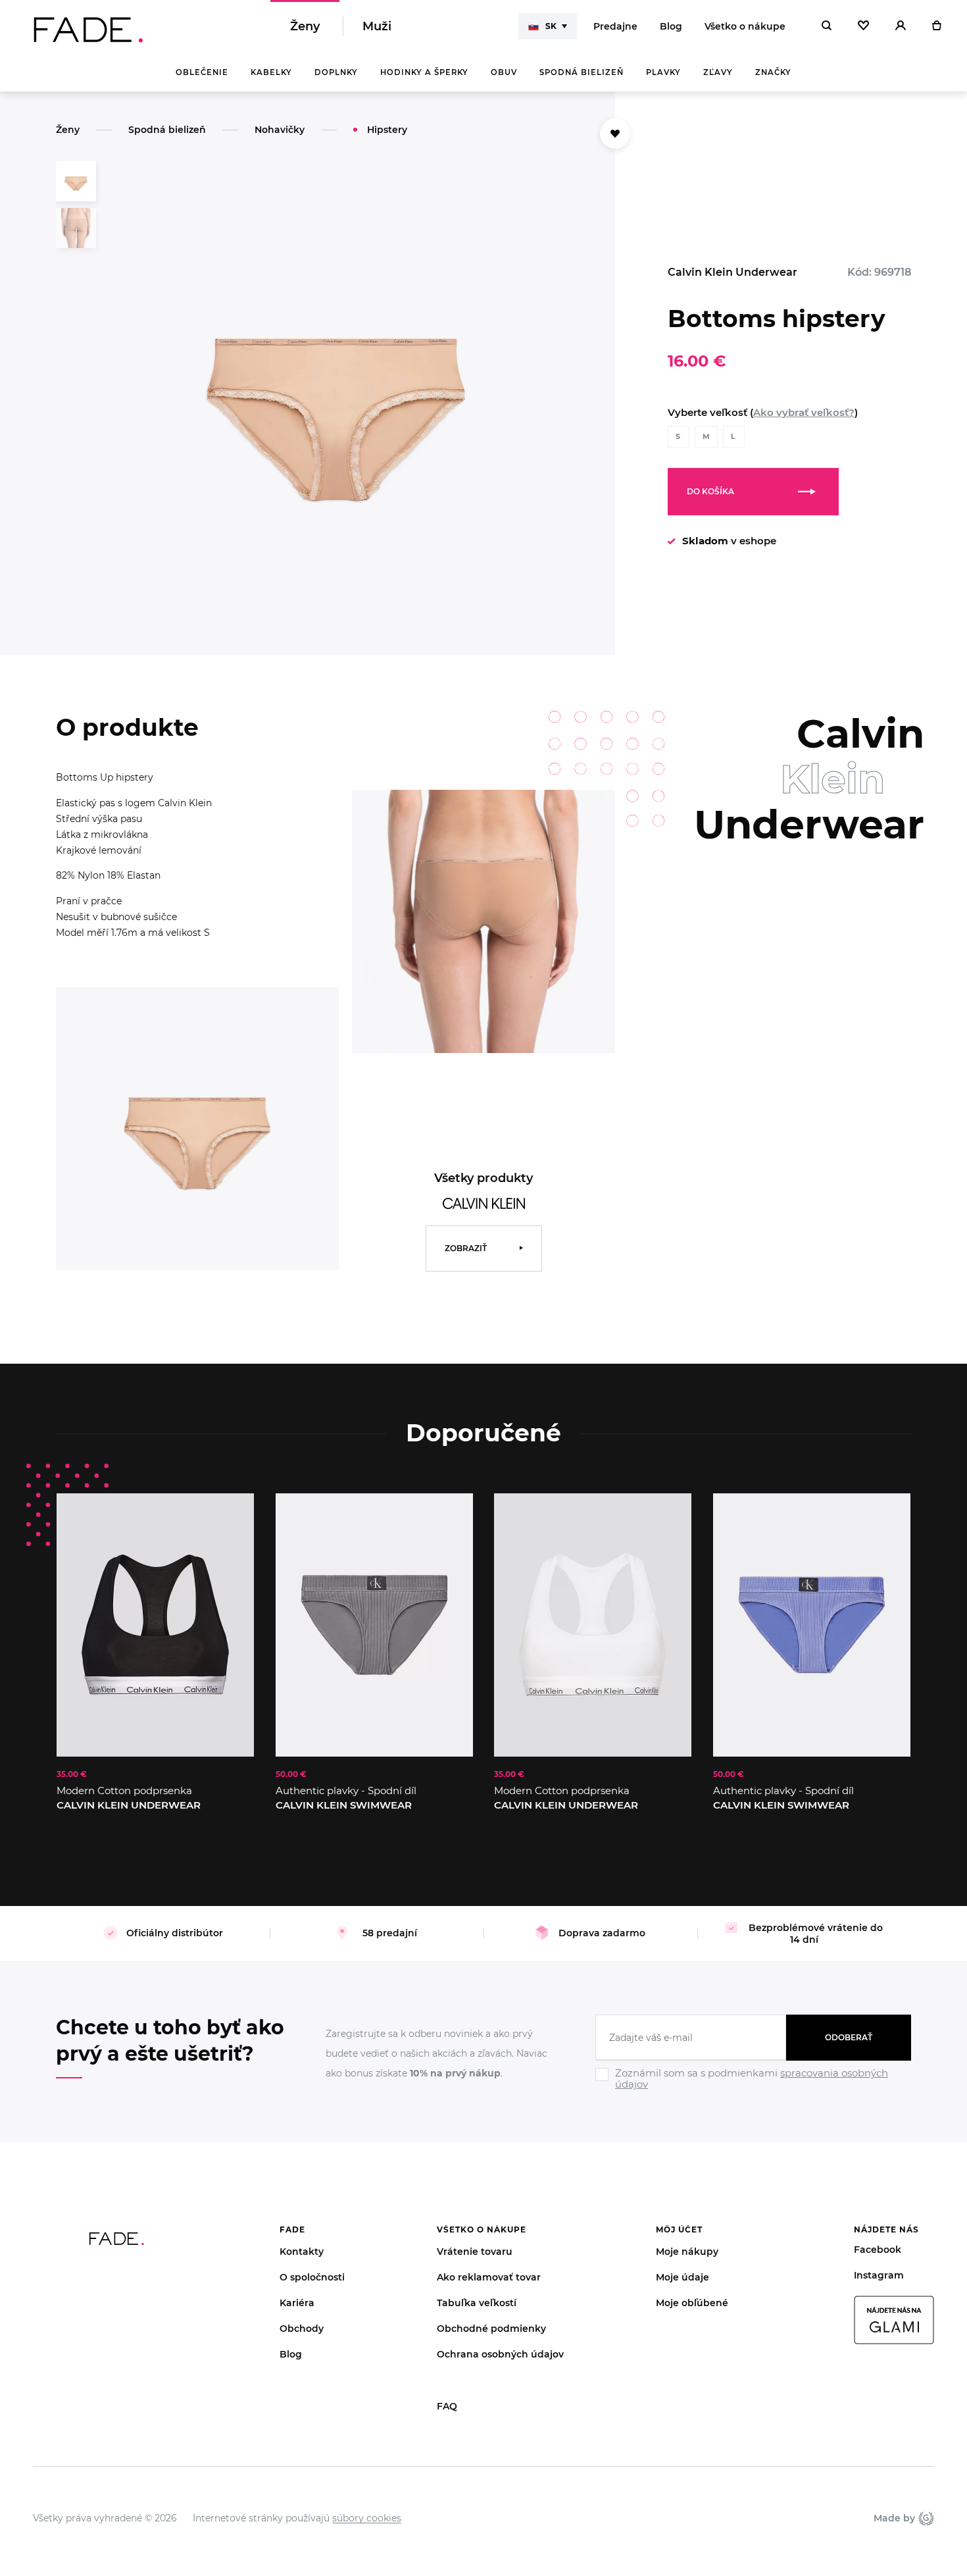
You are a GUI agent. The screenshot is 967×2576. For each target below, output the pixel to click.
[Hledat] (827, 26)
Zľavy (718, 72)
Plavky (663, 72)
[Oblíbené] (863, 26)
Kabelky (271, 72)
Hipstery (387, 130)
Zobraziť (466, 1248)
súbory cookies (367, 2518)
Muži (377, 26)
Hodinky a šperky (424, 72)
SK (551, 26)
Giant (925, 2518)
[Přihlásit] (901, 26)
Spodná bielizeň (582, 72)
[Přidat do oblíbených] (615, 134)
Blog (671, 26)
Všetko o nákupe (745, 26)
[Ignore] (753, 2092)
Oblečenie (202, 72)
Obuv (504, 72)
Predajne (615, 26)
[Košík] (936, 26)
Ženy (305, 26)
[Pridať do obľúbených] (231, 1516)
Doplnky (336, 72)
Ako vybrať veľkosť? (804, 412)
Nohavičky (280, 130)
